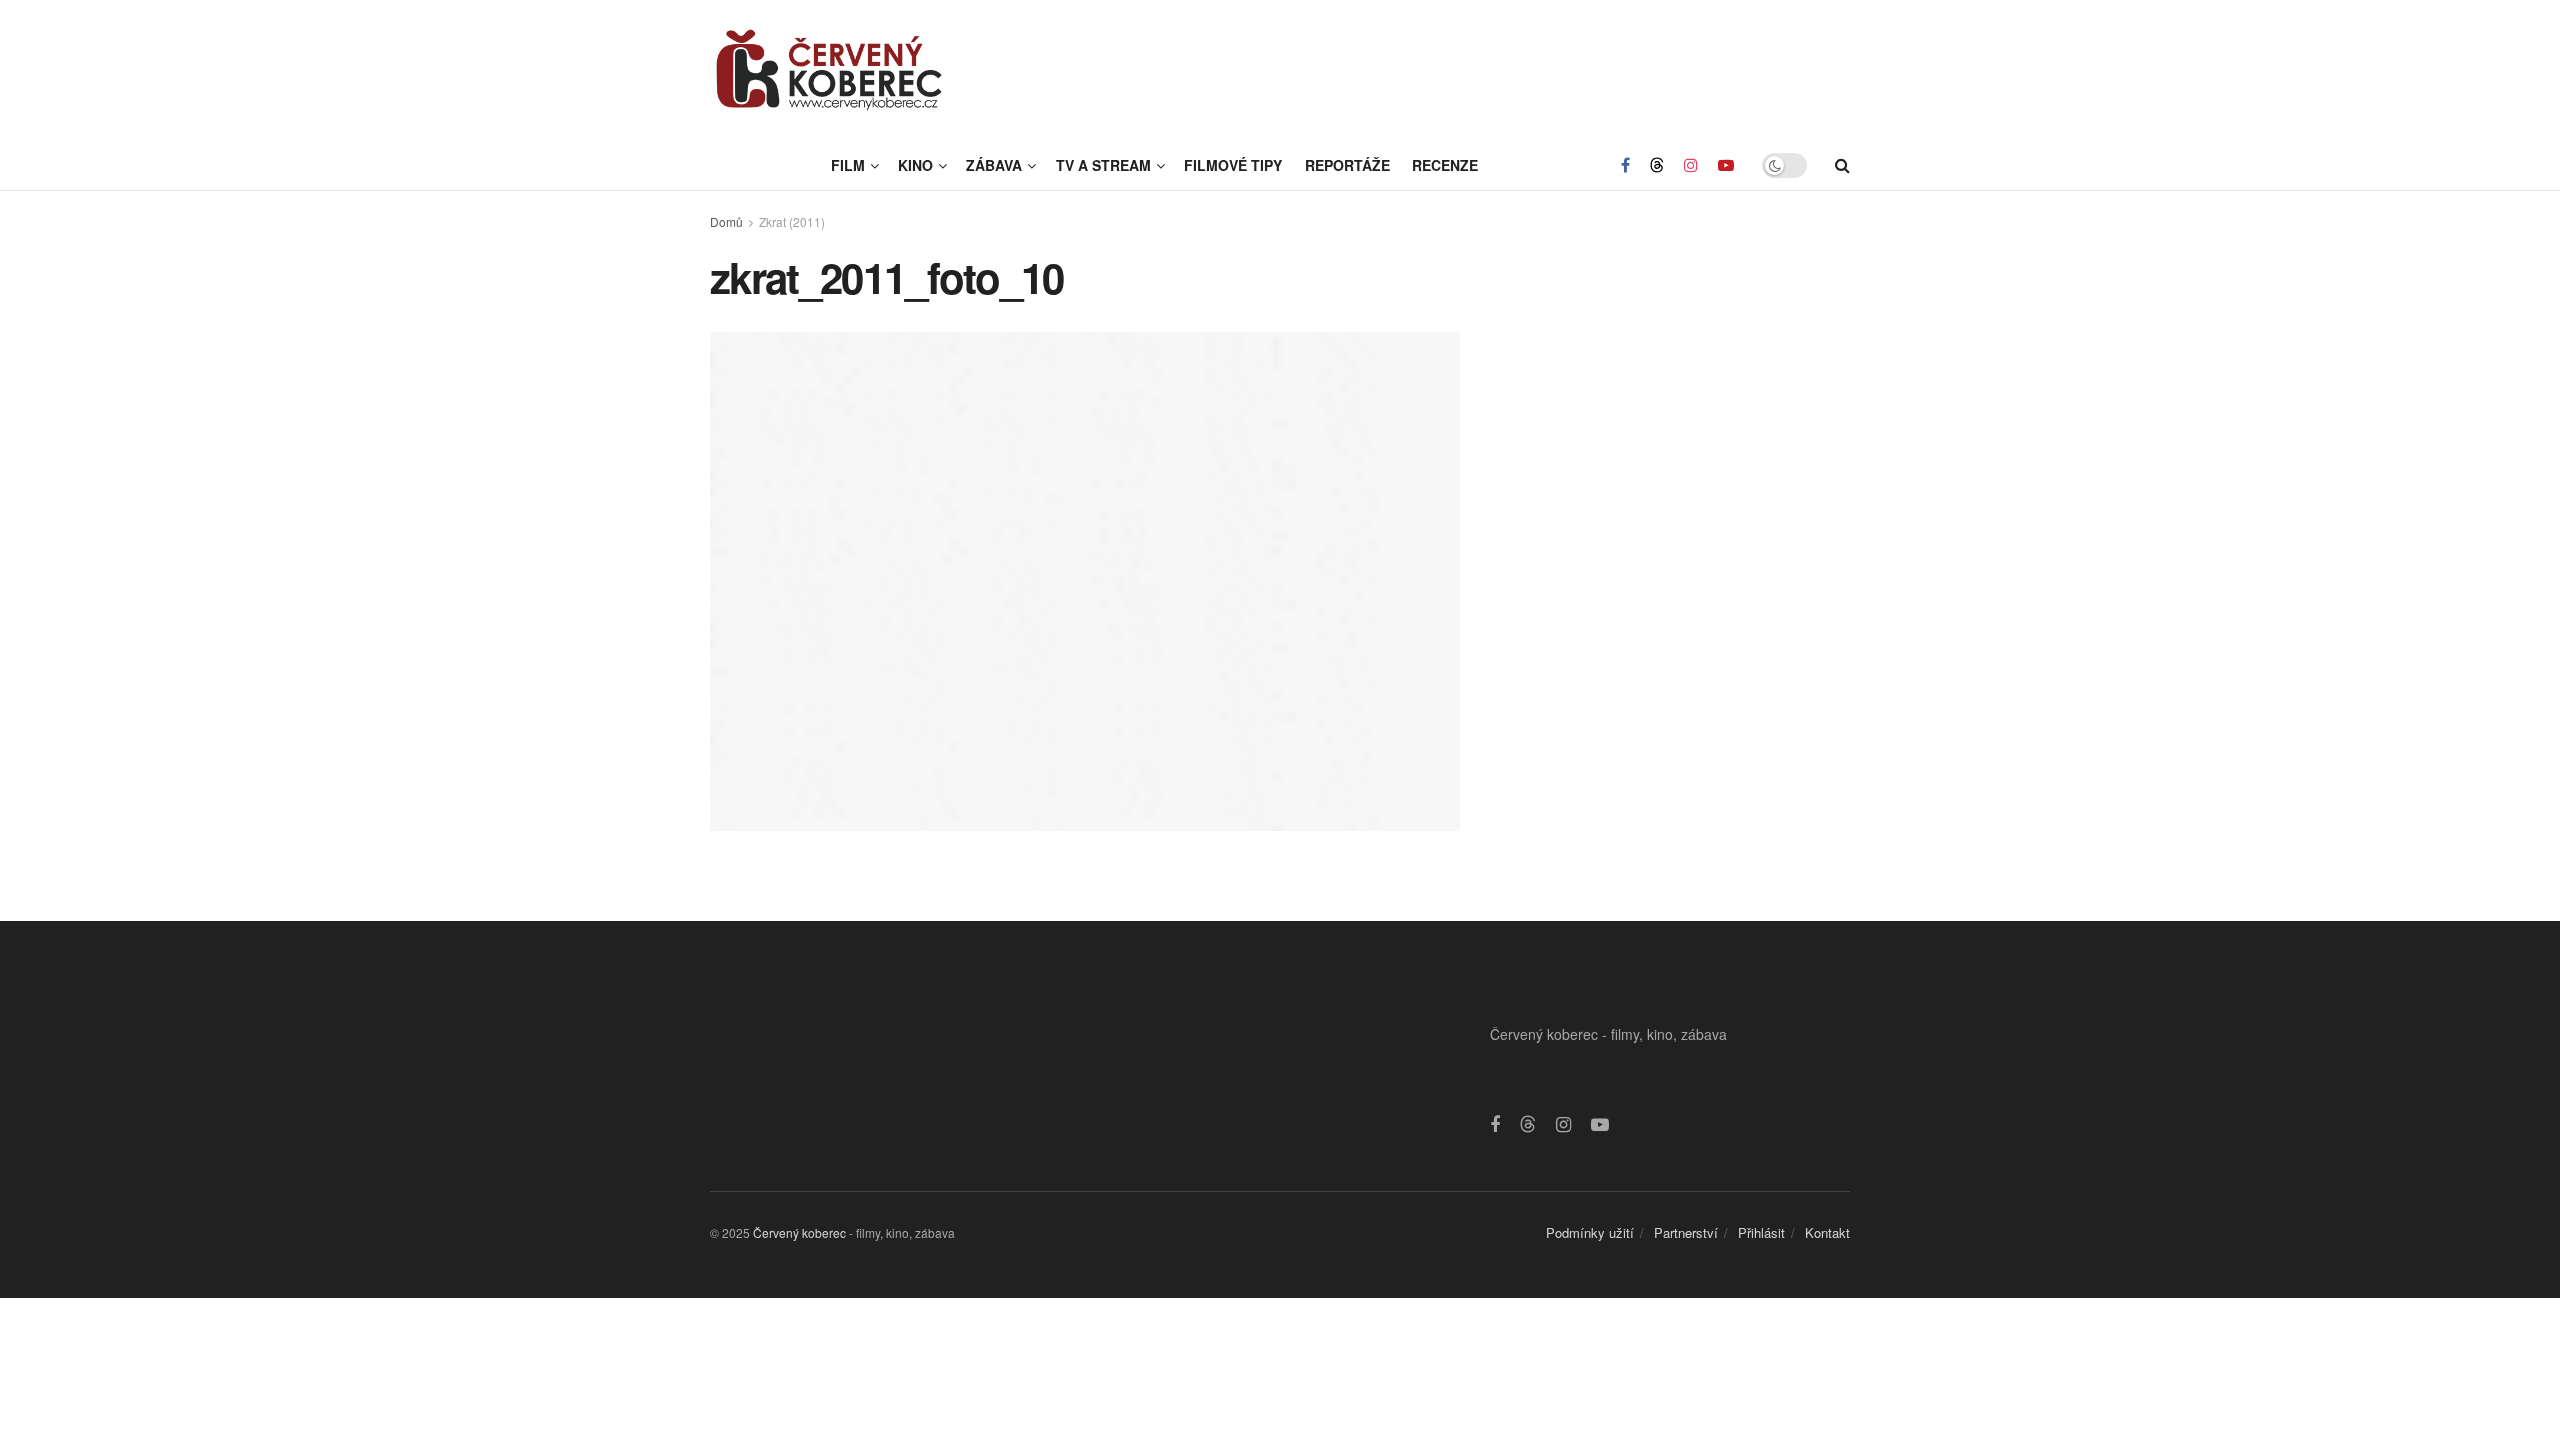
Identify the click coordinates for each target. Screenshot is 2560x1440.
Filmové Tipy (1233, 165)
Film (848, 165)
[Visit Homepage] (830, 70)
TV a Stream (1103, 165)
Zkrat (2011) (792, 221)
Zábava (994, 165)
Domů (726, 221)
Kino (915, 165)
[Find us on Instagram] (1691, 165)
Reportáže (1347, 165)
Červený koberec (799, 1232)
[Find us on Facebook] (1625, 165)
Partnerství (1686, 1232)
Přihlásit (1761, 1232)
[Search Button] (1842, 165)
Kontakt (1827, 1232)
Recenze (1445, 165)
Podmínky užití (1590, 1232)
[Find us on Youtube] (1726, 165)
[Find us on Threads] (1657, 165)
